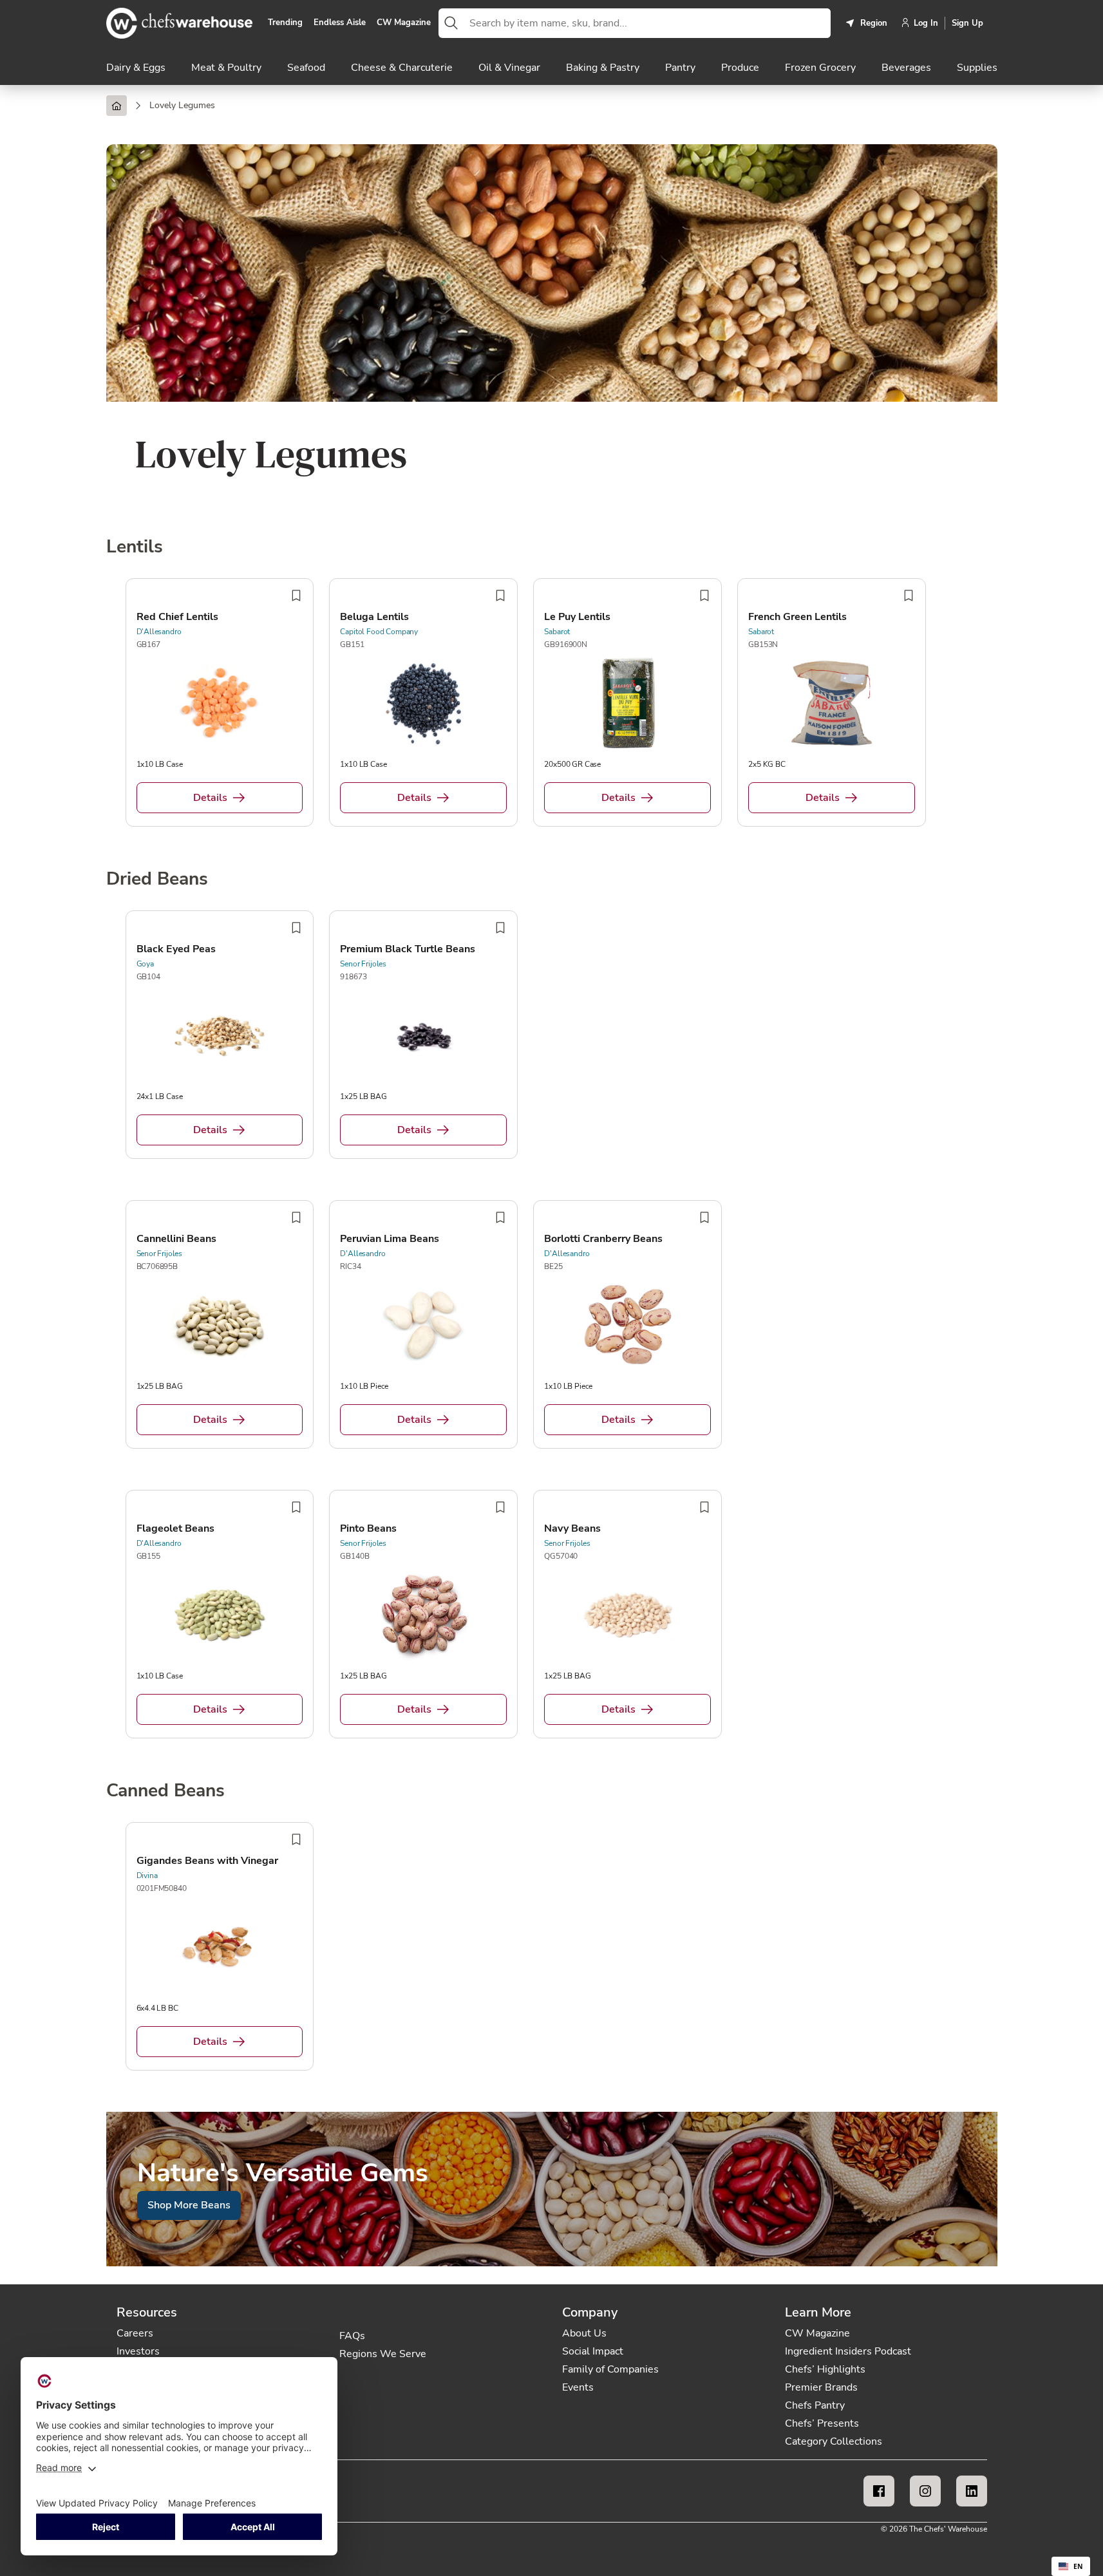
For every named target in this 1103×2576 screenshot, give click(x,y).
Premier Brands (821, 2387)
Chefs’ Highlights (825, 2369)
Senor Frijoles (363, 964)
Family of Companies (610, 2369)
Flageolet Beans (175, 1528)
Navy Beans (572, 1528)
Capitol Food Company (379, 632)
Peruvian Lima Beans (390, 1239)
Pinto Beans (368, 1528)
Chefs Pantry (815, 2405)
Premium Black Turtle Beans (408, 949)
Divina (147, 1876)
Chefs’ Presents (822, 2423)
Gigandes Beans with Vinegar (207, 1861)
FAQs (352, 2336)
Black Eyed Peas (176, 949)
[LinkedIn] (972, 2491)
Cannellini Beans (176, 1239)
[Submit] (451, 23)
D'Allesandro (159, 632)
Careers (135, 2333)
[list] (552, 705)
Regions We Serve (383, 2354)
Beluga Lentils (374, 617)
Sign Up (967, 23)
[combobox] (647, 23)
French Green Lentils (797, 617)
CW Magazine (404, 23)
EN (1078, 2566)
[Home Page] (117, 106)
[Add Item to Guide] (296, 596)
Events (578, 2387)
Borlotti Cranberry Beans (603, 1239)
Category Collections (834, 2441)
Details (210, 798)
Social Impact (593, 2351)
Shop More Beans (189, 2205)
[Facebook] (879, 2491)
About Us (584, 2333)
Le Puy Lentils (577, 617)
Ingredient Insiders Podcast (848, 2351)
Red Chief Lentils (177, 617)
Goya (145, 964)
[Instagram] (925, 2491)
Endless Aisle (340, 23)
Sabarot (557, 632)
